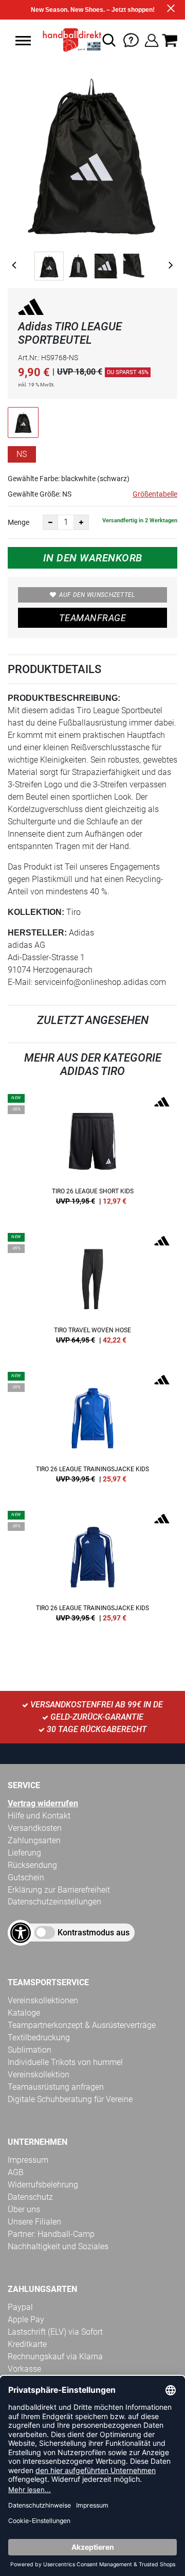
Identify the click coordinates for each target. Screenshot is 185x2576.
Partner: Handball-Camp (51, 2234)
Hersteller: (37, 933)
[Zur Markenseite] (31, 308)
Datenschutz (30, 2197)
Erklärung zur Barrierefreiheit (59, 1890)
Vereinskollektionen (43, 2000)
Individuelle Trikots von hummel (65, 2062)
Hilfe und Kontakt (39, 1816)
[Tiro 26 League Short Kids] (92, 1153)
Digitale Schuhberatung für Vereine (70, 2099)
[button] (23, 41)
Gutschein (26, 1877)
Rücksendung (32, 1865)
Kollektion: (36, 912)
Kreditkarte (27, 2344)
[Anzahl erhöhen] (81, 522)
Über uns (24, 2209)
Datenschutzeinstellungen (54, 1902)
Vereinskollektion (39, 2075)
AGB (16, 2172)
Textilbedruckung (39, 2037)
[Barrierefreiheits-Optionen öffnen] (21, 1933)
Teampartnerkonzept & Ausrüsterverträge (82, 2025)
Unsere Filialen (34, 2222)
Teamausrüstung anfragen (56, 2087)
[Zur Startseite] (69, 40)
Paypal (20, 2307)
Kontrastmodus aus (94, 1933)
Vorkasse (24, 2369)
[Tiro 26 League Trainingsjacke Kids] (92, 1431)
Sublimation (30, 2050)
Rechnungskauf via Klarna (55, 2357)
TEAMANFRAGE (92, 618)
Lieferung (24, 1853)
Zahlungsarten (34, 1840)
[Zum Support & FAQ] (131, 39)
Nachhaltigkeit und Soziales (58, 2246)
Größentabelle (155, 494)
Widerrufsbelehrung (43, 2185)
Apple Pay (26, 2319)
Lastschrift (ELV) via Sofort (55, 2332)
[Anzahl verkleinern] (50, 522)
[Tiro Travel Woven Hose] (92, 1292)
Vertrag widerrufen (43, 1803)
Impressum (28, 2160)
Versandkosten (35, 1828)
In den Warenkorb (93, 558)
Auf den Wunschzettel (97, 595)
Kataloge (24, 2013)
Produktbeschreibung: (64, 698)
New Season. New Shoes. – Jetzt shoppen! (93, 10)
